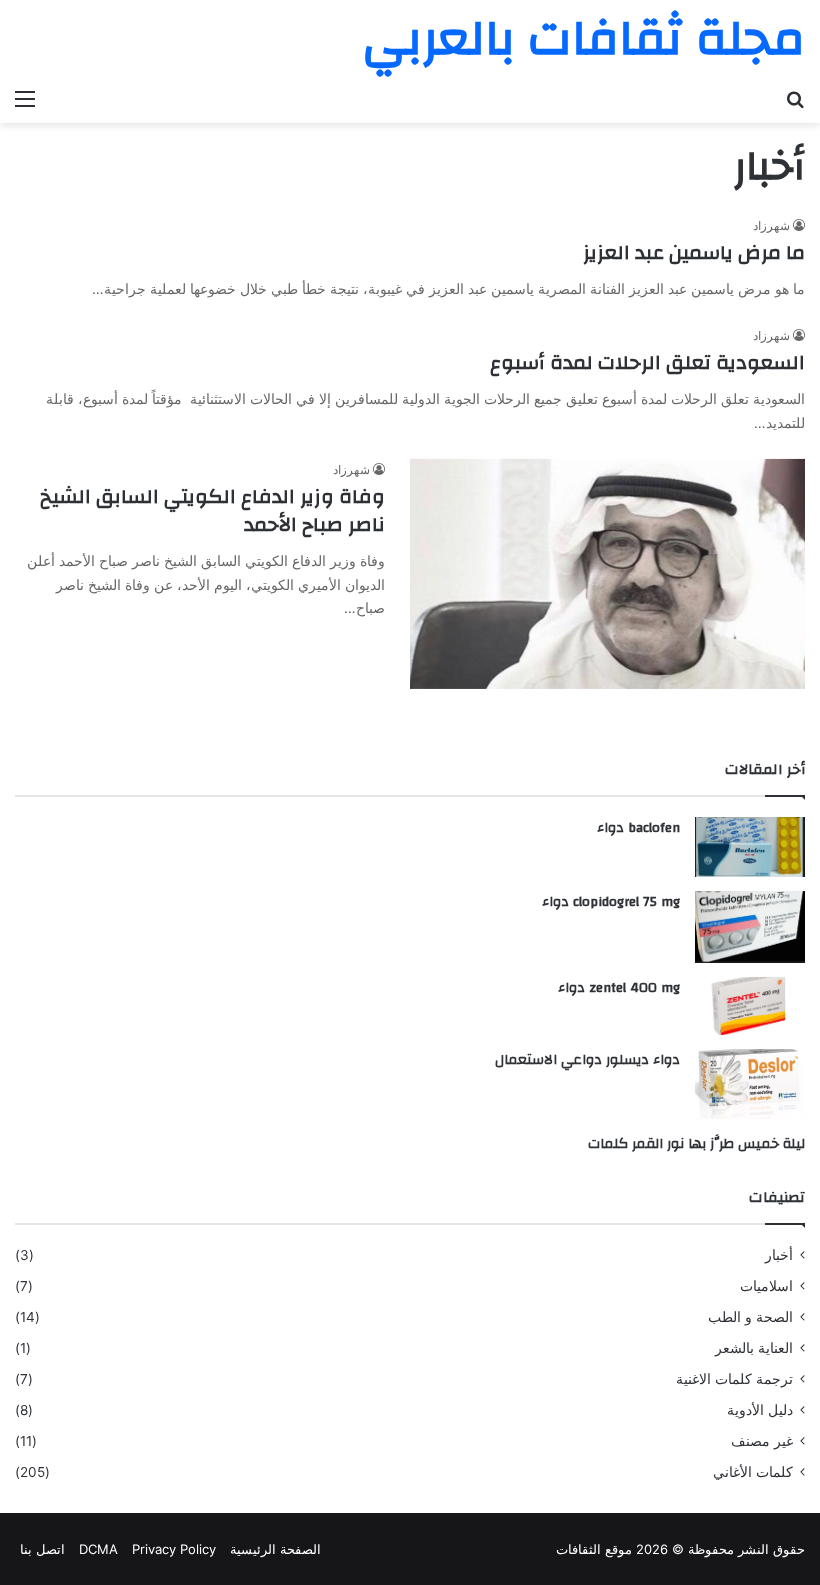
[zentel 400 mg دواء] (750, 1006)
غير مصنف (762, 1441)
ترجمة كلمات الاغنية (734, 1379)
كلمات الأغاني (753, 1472)
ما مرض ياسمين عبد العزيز (694, 252)
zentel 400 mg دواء (619, 988)
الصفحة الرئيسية (275, 1549)
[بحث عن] (795, 98)
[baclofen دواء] (750, 846)
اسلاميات (766, 1286)
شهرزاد (771, 225)
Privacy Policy (174, 1549)
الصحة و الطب (750, 1317)
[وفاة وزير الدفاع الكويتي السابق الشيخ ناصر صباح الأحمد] (607, 574)
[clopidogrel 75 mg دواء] (750, 927)
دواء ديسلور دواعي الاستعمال (587, 1060)
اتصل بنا (42, 1549)
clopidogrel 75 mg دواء (611, 902)
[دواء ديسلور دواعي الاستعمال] (750, 1084)
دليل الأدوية (760, 1410)
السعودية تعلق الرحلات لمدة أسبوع (647, 362)
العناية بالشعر (754, 1348)
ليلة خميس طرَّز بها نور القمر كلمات (696, 1144)
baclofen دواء (638, 828)
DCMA (98, 1549)
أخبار (779, 1255)
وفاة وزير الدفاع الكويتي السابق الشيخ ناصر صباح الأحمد (212, 510)
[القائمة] (25, 98)
